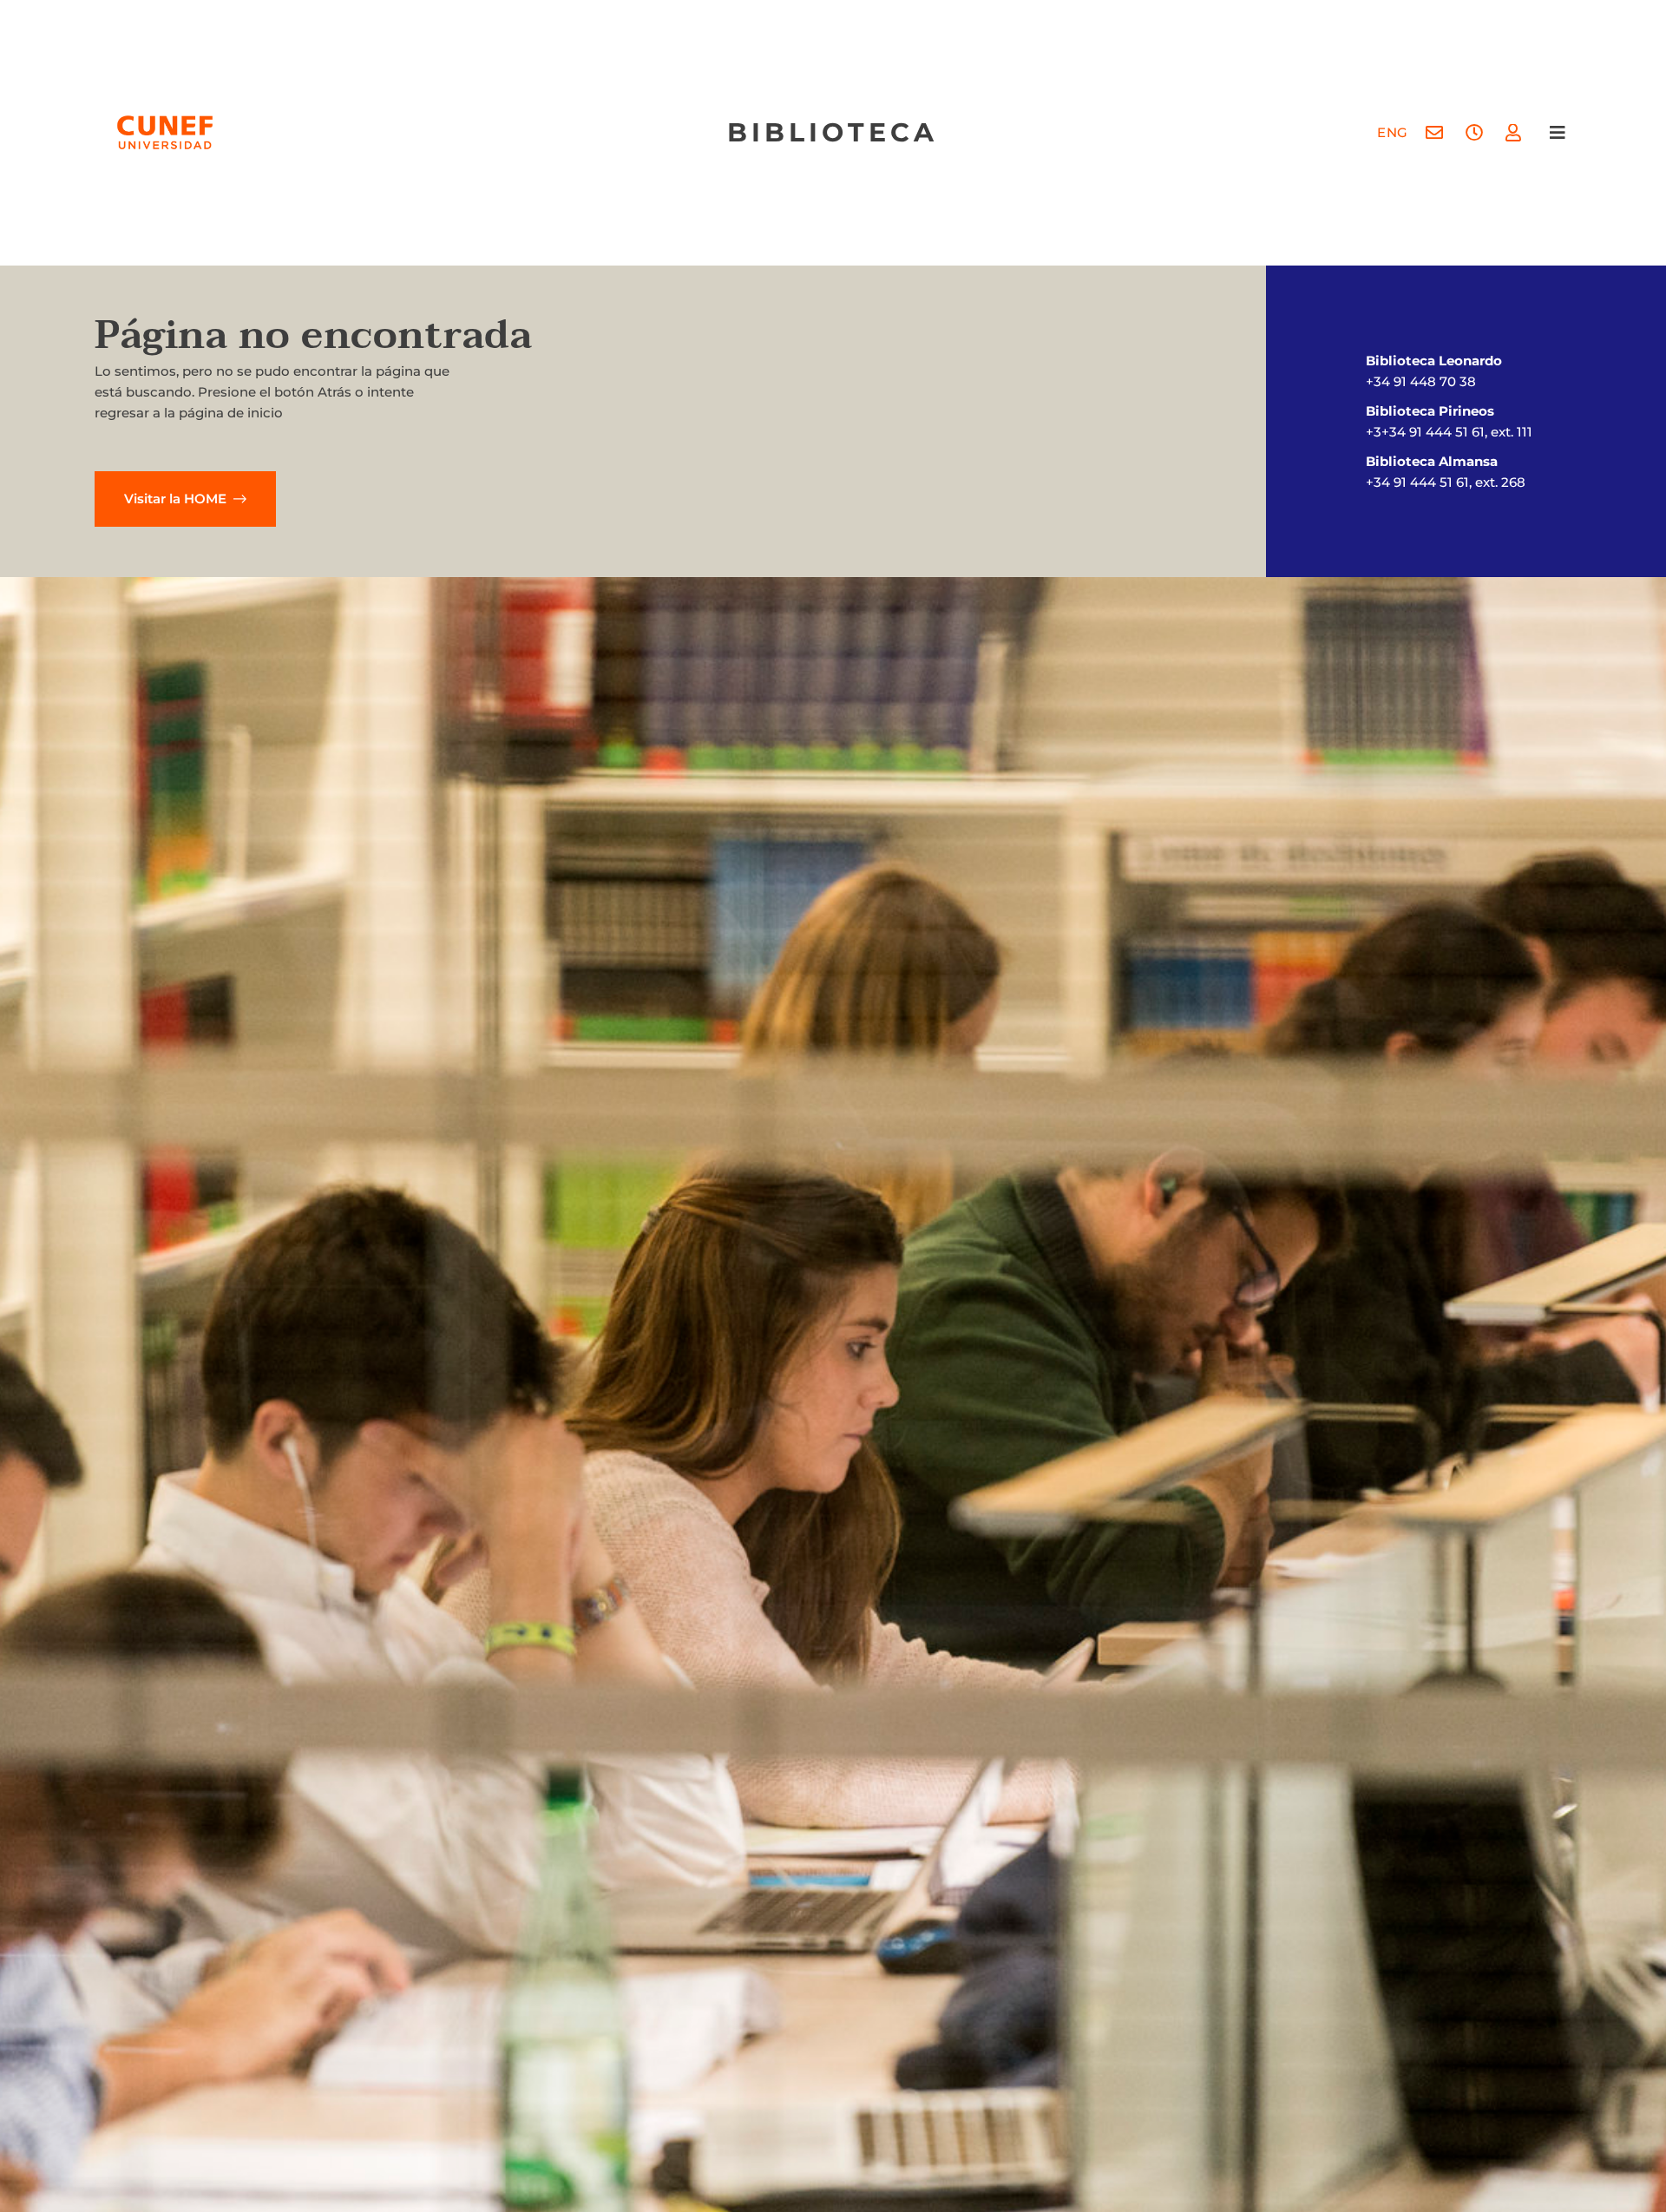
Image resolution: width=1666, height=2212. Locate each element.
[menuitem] (1393, 132)
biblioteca (833, 132)
